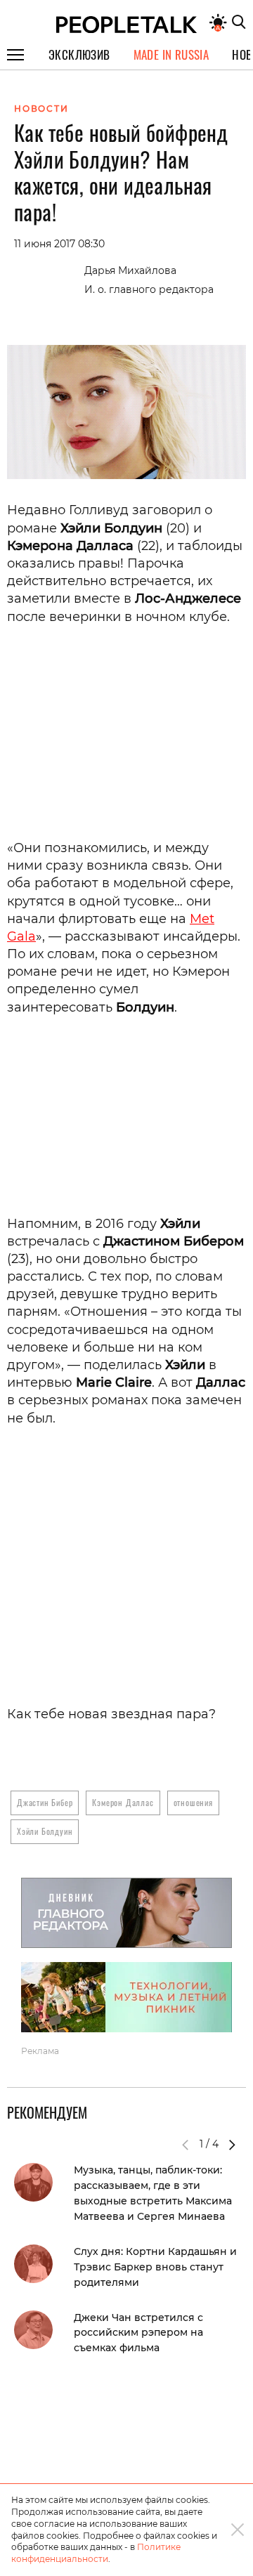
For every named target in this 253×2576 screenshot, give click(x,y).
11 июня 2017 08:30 (59, 244)
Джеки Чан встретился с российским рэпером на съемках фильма (138, 2333)
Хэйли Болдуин (45, 1831)
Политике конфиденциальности (96, 2553)
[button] (232, 2145)
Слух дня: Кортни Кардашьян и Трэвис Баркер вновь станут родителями (155, 2267)
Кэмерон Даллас (123, 1802)
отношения (193, 1802)
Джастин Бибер (45, 1802)
